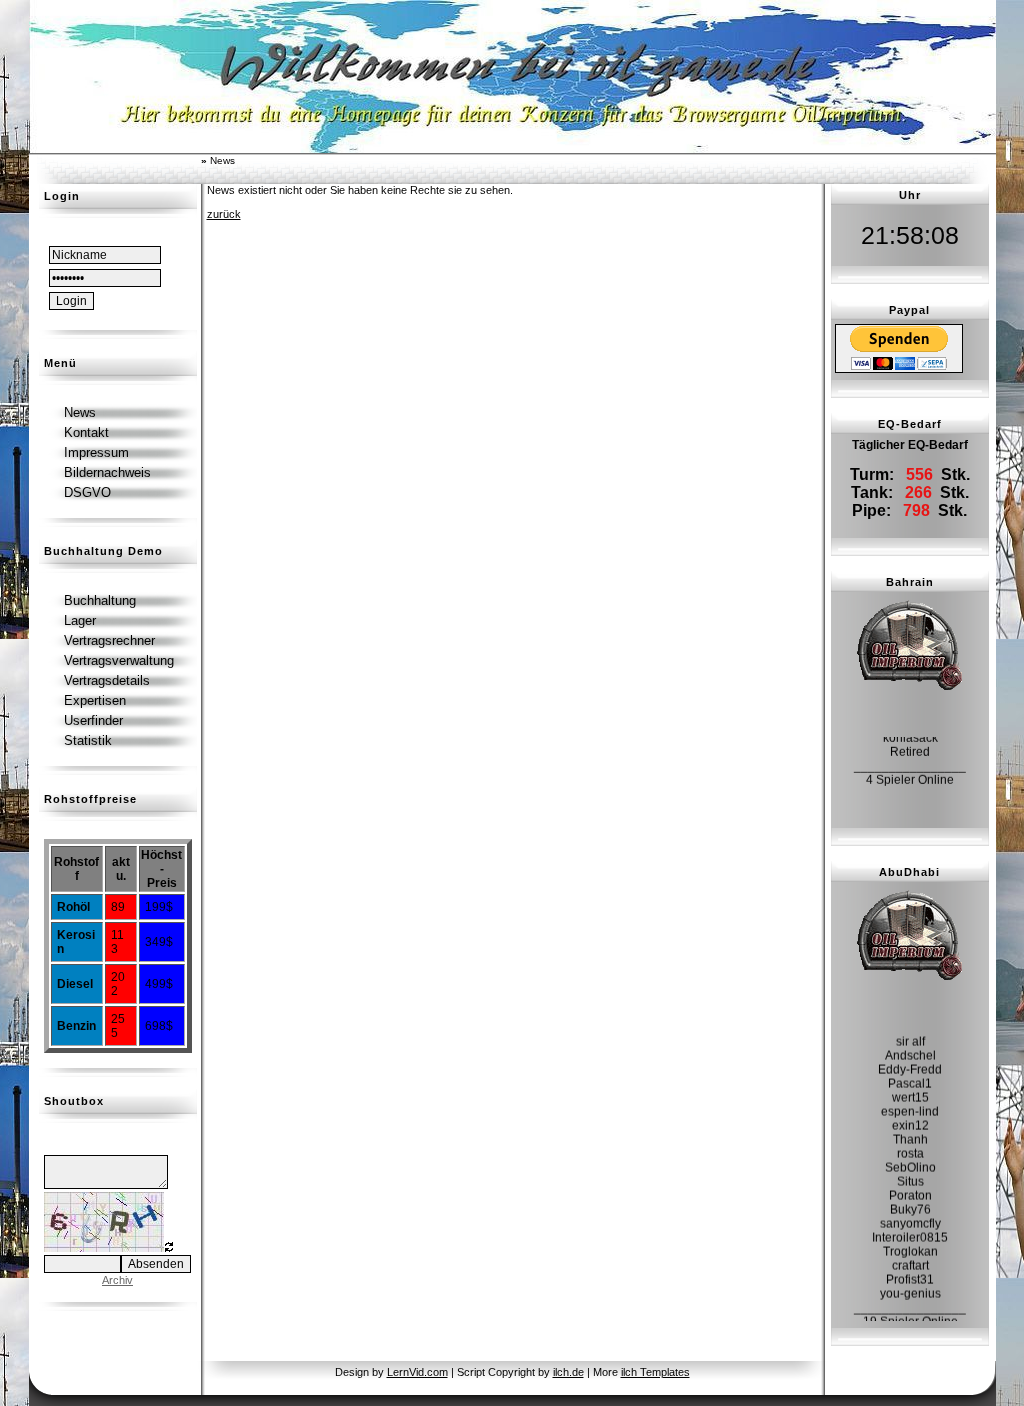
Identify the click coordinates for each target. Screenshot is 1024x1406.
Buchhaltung (100, 600)
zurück (224, 214)
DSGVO (87, 492)
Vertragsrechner (109, 640)
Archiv (117, 1280)
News (80, 412)
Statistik (88, 740)
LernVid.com (417, 1372)
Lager (80, 620)
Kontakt (86, 432)
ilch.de (568, 1372)
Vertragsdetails (107, 680)
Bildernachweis (107, 472)
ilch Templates (655, 1372)
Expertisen (95, 700)
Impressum (96, 452)
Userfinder (93, 720)
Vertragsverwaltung (119, 660)
